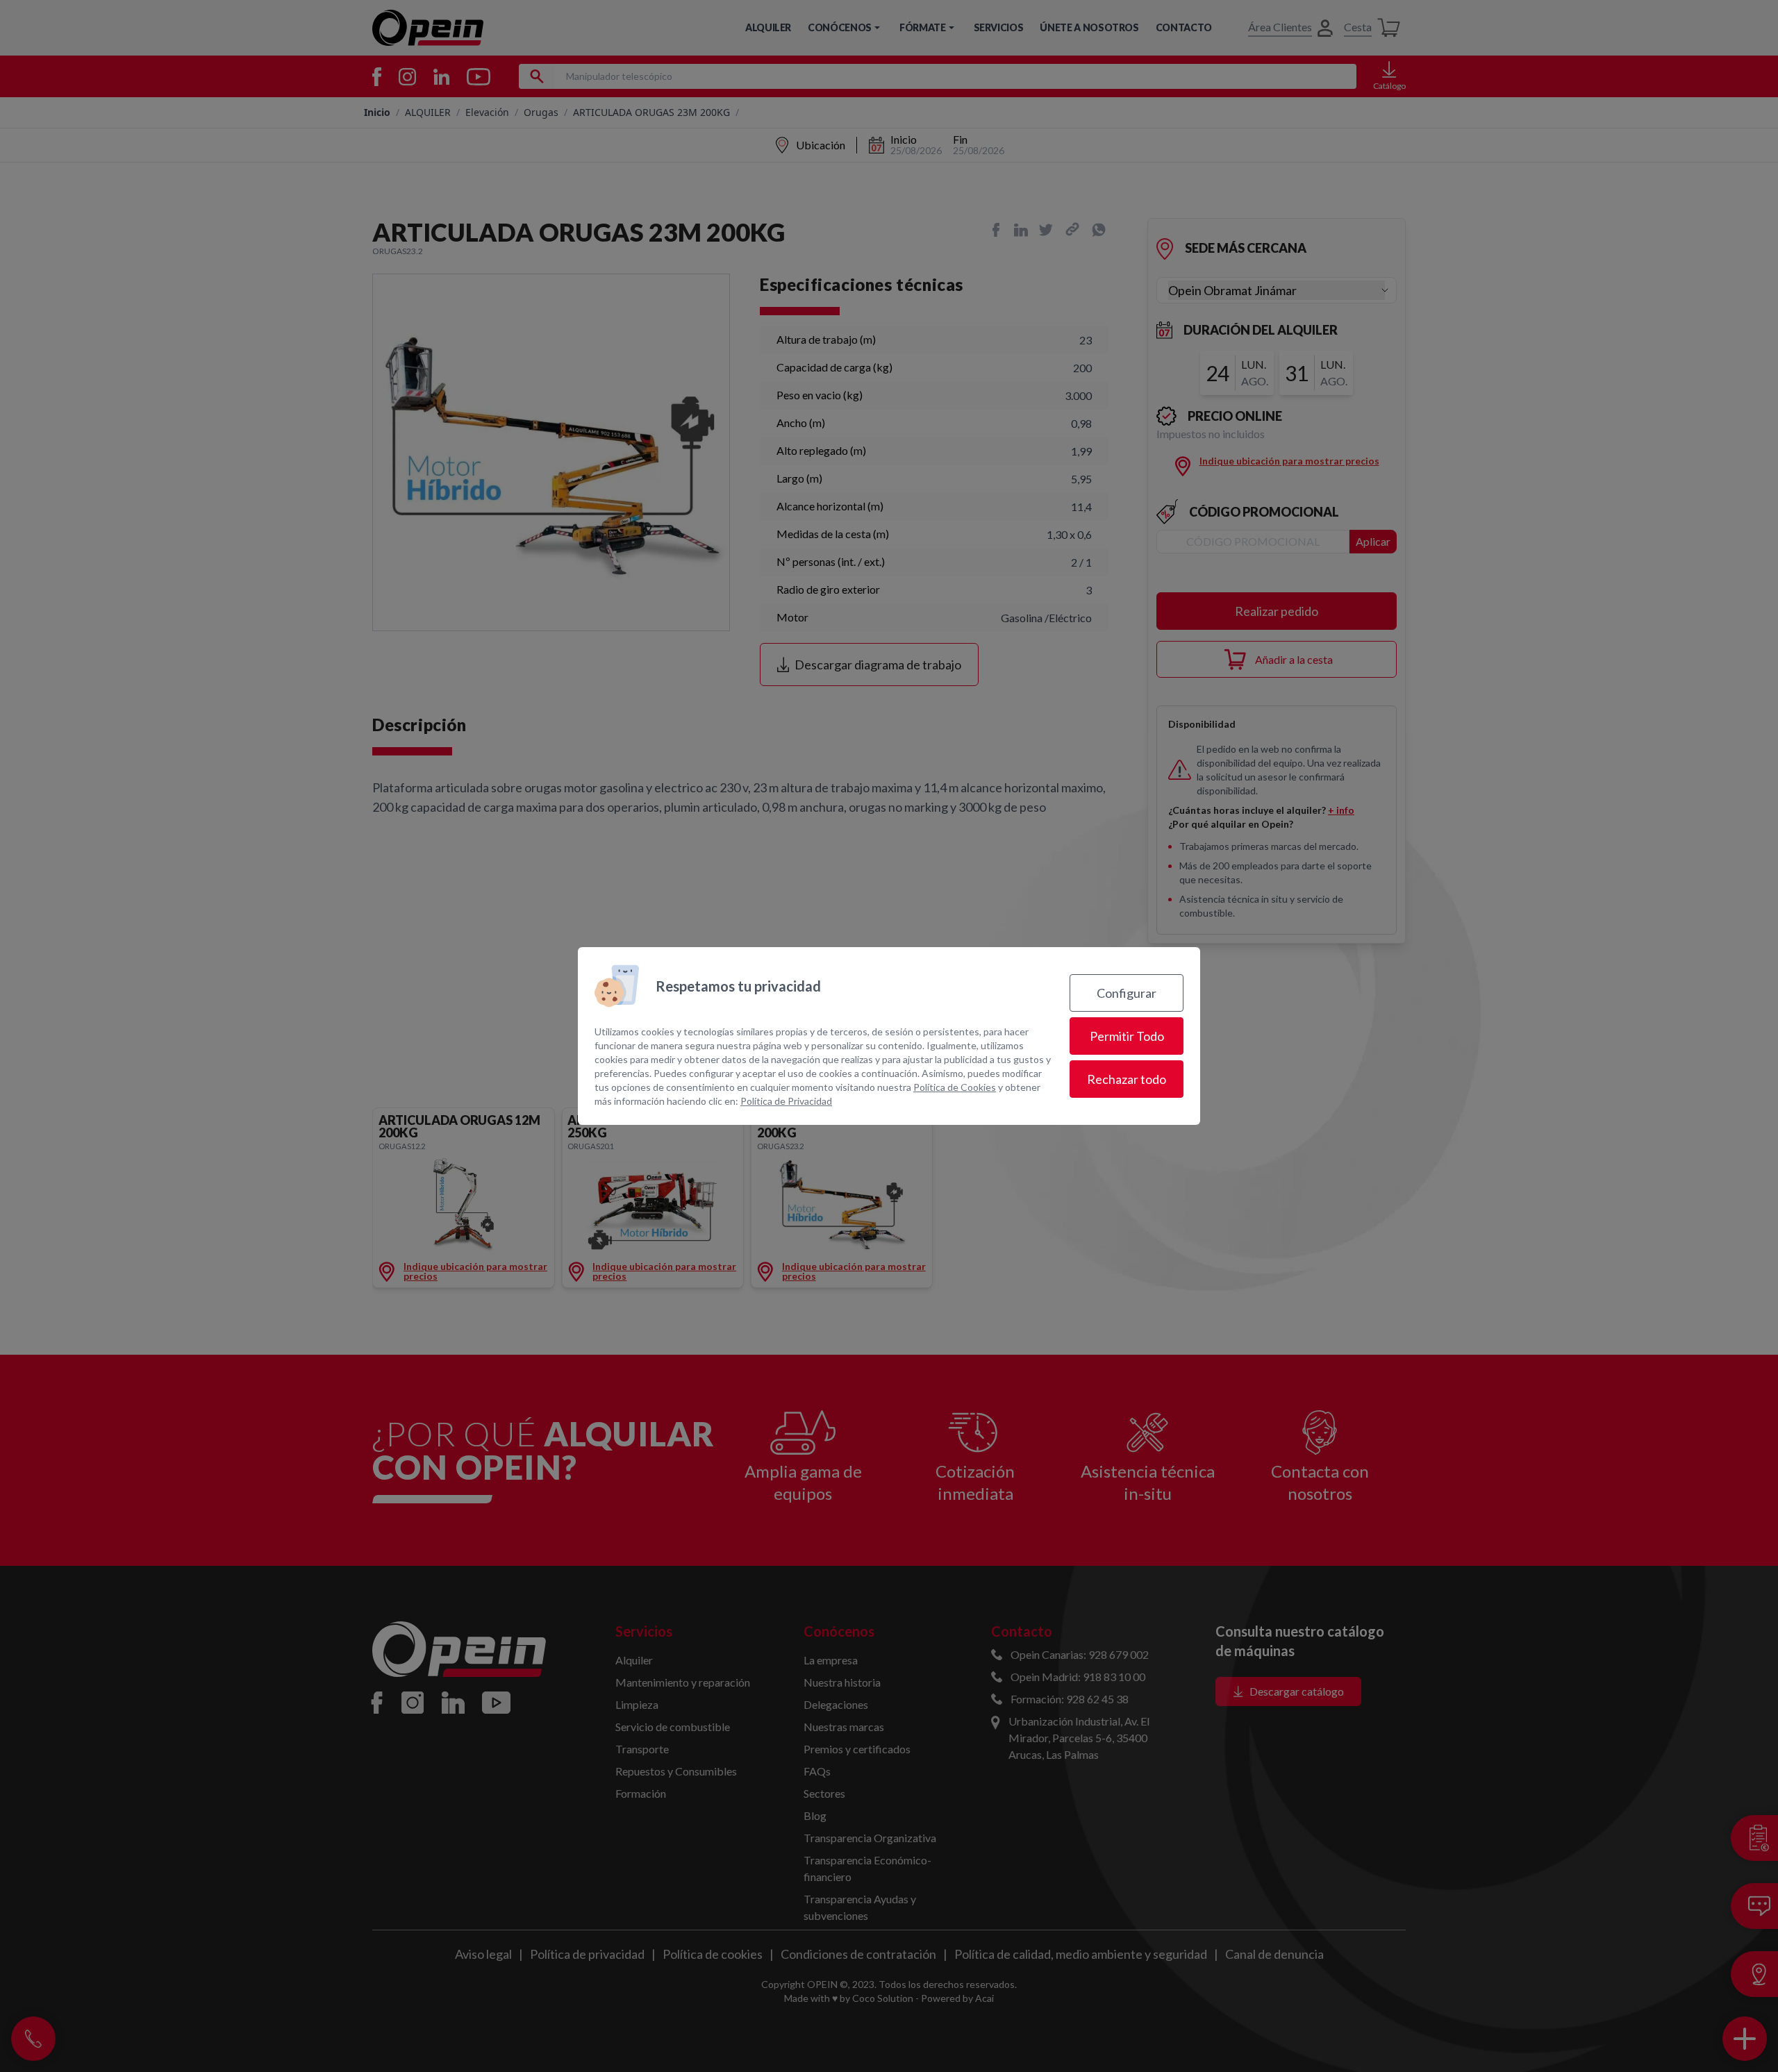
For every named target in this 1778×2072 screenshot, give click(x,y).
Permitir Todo (1127, 1036)
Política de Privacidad (786, 1101)
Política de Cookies (955, 1087)
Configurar (1127, 993)
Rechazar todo (1127, 1079)
